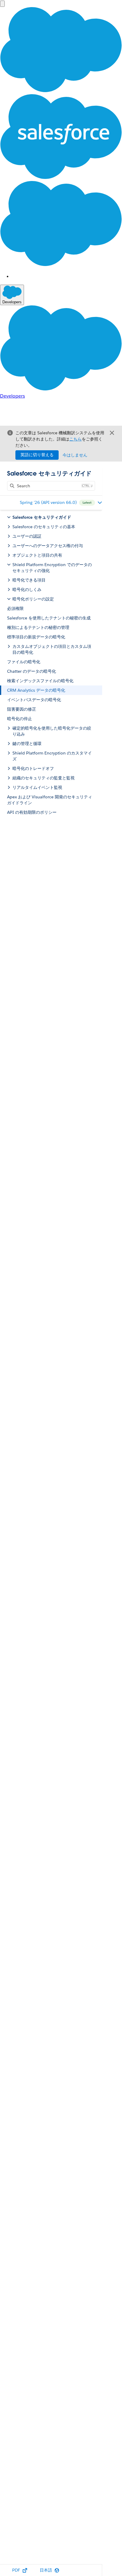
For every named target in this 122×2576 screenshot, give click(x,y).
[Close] (112, 433)
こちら (76, 439)
